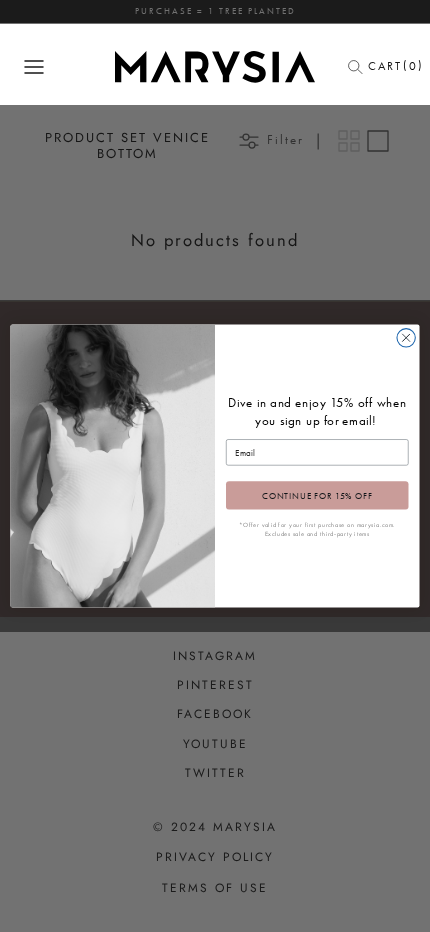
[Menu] (34, 67)
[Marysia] (215, 67)
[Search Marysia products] (361, 67)
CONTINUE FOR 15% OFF (317, 495)
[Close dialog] (406, 338)
